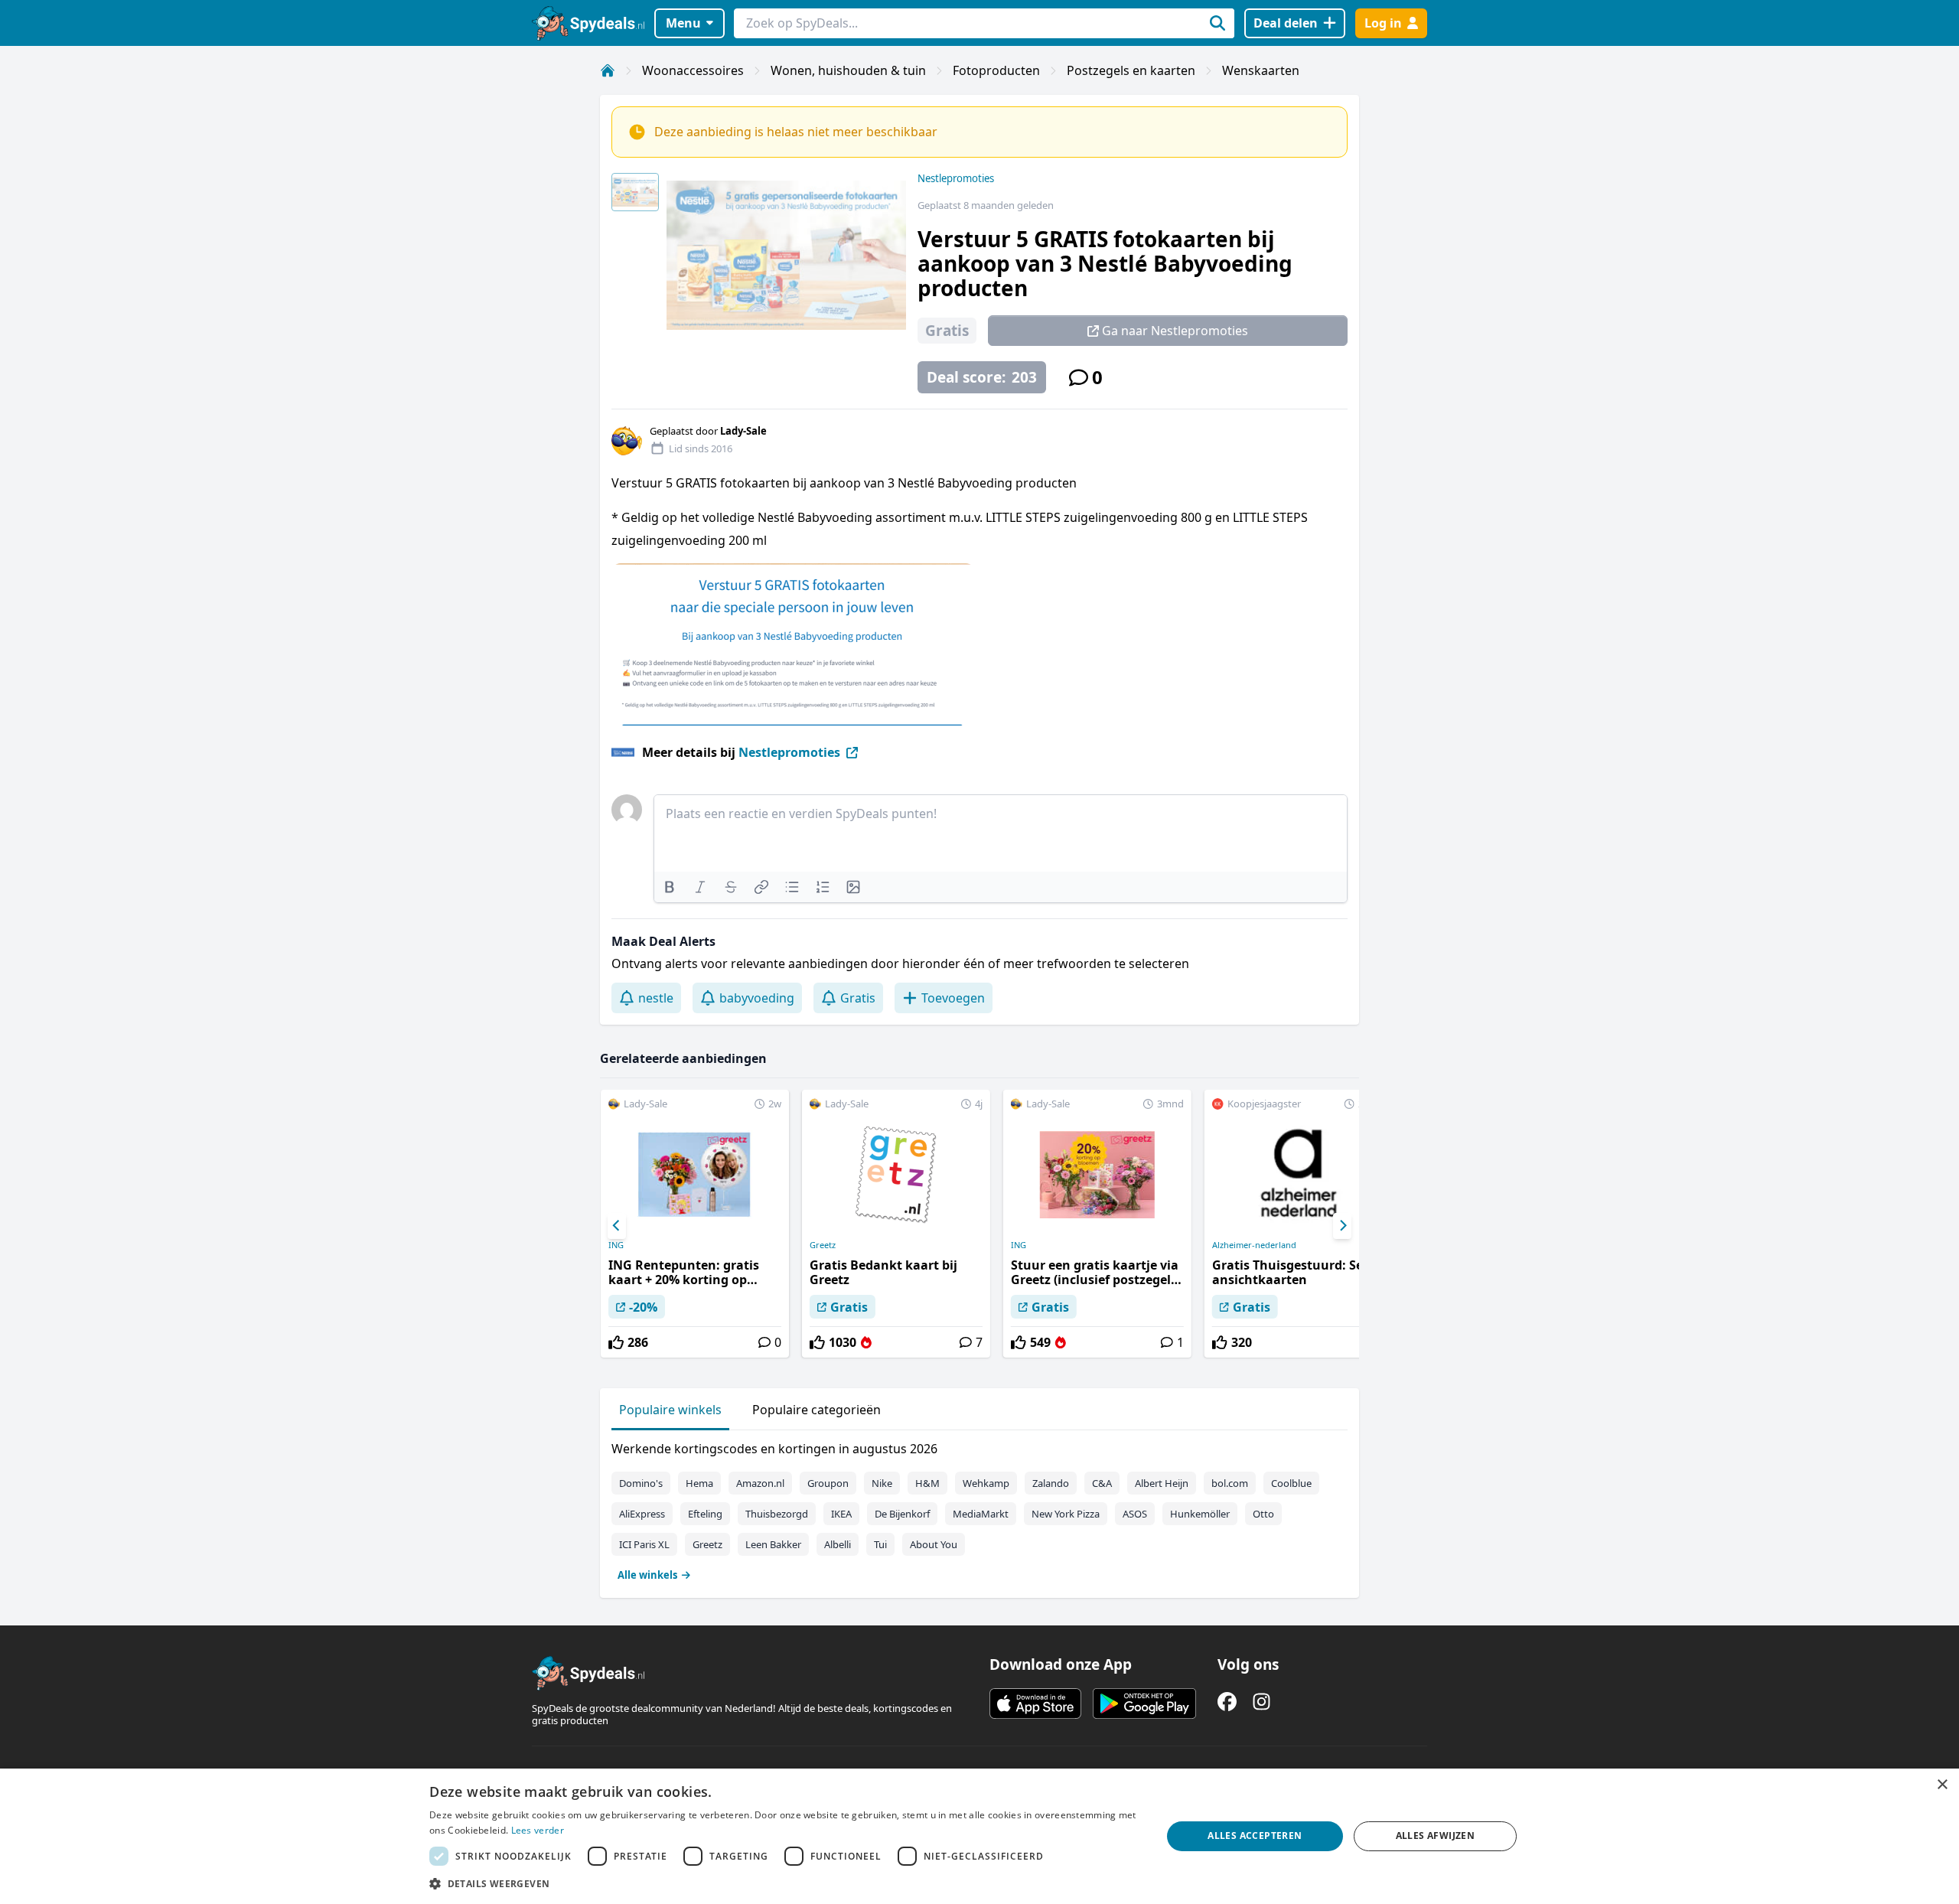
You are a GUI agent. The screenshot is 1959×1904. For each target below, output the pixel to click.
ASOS (1135, 1514)
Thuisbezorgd (777, 1514)
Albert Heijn (1162, 1483)
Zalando (1051, 1483)
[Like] (616, 1342)
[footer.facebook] (1227, 1702)
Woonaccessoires (693, 70)
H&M (927, 1483)
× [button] (1942, 1785)
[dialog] (979, 1836)
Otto (1263, 1514)
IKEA (841, 1514)
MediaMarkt (981, 1514)
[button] (784, 1883)
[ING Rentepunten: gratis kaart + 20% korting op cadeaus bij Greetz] (695, 1224)
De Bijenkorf (902, 1514)
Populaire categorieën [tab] (817, 1410)
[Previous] (617, 1226)
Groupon (828, 1483)
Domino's (641, 1483)
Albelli (838, 1544)
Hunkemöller (1200, 1514)
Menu (683, 23)
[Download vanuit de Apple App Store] (1035, 1703)
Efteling (705, 1514)
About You (934, 1544)
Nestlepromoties (956, 178)
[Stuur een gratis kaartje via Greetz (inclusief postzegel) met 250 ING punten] (1097, 1224)
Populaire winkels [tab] (670, 1410)
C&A (1102, 1483)
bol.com (1230, 1483)
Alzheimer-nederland (1254, 1245)
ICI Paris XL (644, 1544)
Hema (699, 1483)
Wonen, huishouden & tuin (848, 70)
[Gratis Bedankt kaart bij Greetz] (896, 1224)
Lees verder (538, 1830)
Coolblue (1291, 1483)
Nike (882, 1483)
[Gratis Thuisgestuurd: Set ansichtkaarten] (1299, 1224)
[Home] (608, 70)
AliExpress (642, 1514)
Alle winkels (647, 1575)
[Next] (1342, 1226)
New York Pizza (1066, 1514)
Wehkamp (986, 1483)
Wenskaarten (1261, 70)
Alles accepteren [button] (1255, 1836)
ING (616, 1245)
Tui (880, 1544)
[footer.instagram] (1261, 1702)
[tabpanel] (979, 1508)
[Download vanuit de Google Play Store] (1144, 1703)
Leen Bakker (773, 1544)
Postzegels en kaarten (1131, 70)
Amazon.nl (760, 1483)
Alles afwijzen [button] (1436, 1836)
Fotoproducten (996, 70)
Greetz (823, 1245)
